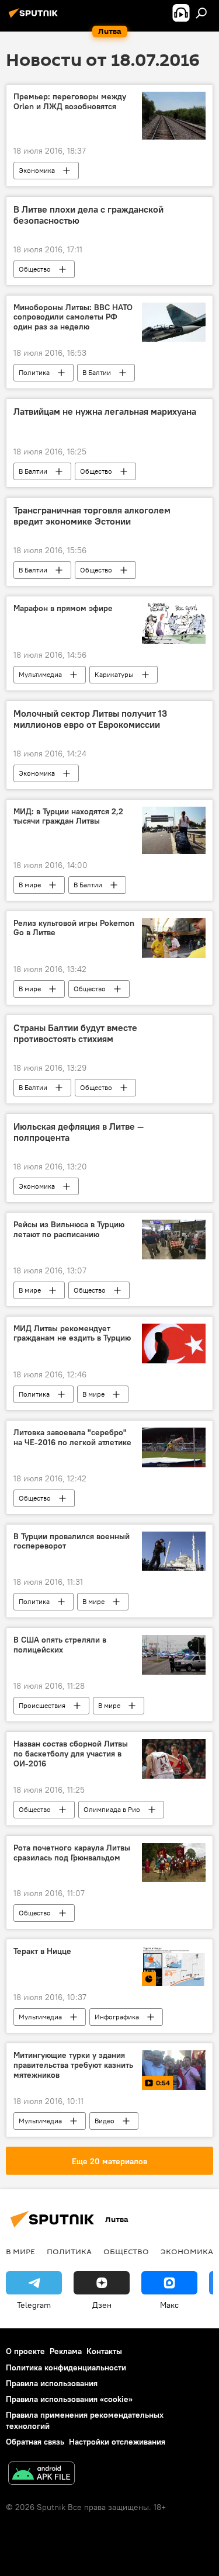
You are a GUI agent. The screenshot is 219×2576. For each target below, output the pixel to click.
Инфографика (117, 2017)
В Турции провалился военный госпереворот (72, 1542)
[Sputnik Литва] (35, 18)
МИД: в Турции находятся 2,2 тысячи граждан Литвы (68, 817)
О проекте (25, 2351)
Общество (35, 269)
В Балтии (97, 372)
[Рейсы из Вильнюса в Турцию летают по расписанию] (174, 1240)
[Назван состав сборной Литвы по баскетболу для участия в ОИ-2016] (174, 1759)
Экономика (37, 170)
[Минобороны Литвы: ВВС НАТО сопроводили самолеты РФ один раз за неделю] (174, 322)
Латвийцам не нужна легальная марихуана (105, 412)
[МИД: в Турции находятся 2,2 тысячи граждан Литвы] (174, 830)
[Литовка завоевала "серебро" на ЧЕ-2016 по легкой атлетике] (174, 1447)
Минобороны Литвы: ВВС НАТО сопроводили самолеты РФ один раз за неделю (73, 317)
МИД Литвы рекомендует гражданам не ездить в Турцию (72, 1334)
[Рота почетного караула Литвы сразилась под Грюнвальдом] (174, 1863)
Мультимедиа (40, 674)
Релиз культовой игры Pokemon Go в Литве (74, 928)
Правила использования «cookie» (69, 2399)
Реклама (66, 2351)
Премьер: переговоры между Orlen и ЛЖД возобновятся (70, 102)
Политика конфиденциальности (66, 2367)
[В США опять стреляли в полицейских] (174, 1655)
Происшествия (42, 1705)
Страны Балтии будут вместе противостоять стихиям (75, 1033)
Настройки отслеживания (117, 2442)
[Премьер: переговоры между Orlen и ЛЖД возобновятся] (174, 115)
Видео (105, 2121)
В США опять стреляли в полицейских (60, 1645)
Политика (34, 372)
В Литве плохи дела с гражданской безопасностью (88, 215)
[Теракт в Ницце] (174, 1966)
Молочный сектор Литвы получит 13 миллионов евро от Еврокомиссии (90, 719)
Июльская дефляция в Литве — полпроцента (79, 1132)
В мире (30, 885)
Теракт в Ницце (42, 1951)
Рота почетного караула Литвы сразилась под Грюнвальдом (72, 1853)
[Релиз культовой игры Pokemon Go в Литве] (174, 938)
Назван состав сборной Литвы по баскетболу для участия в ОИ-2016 (71, 1754)
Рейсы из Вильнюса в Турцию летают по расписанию (69, 1230)
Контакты (104, 2351)
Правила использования (52, 2383)
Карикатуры (114, 674)
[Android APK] (41, 2475)
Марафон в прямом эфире (63, 608)
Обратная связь (35, 2442)
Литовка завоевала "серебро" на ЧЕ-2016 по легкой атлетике (72, 1438)
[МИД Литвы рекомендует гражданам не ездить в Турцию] (174, 1343)
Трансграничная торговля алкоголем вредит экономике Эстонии (92, 516)
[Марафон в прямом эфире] (174, 623)
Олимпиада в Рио (112, 1809)
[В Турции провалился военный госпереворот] (174, 1551)
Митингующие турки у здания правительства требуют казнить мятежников (73, 2065)
